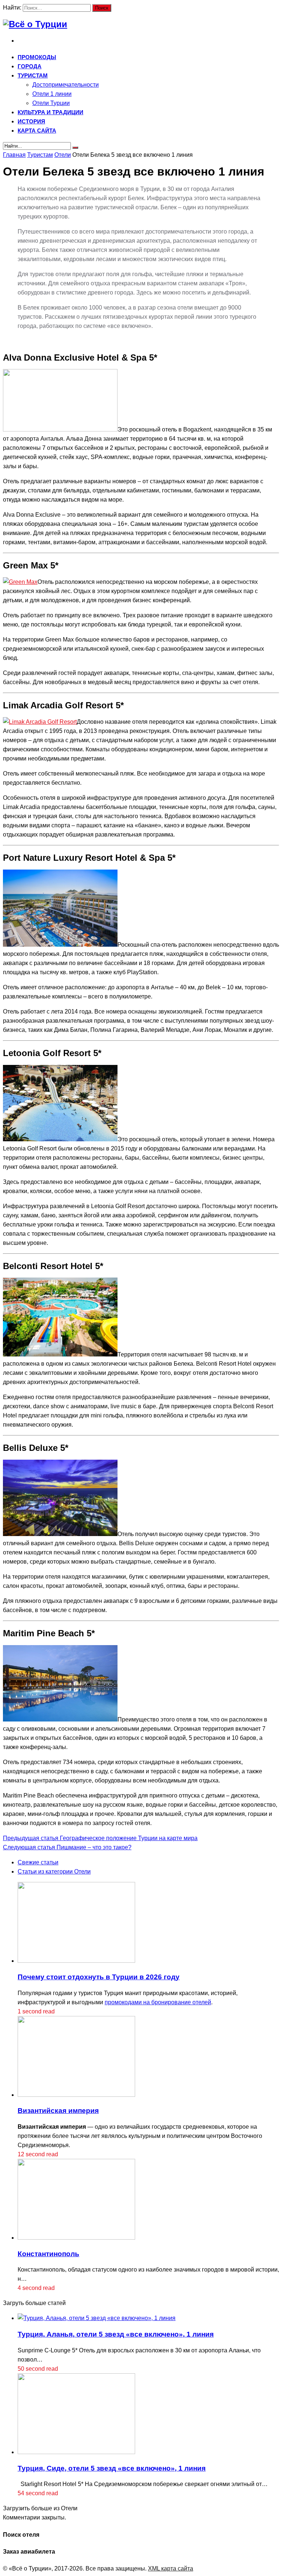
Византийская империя (58, 2111)
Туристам (40, 155)
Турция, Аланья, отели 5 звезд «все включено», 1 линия (116, 2334)
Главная (14, 155)
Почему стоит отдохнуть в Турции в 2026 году (99, 1977)
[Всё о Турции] (35, 24)
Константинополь (48, 2254)
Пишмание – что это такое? (67, 1847)
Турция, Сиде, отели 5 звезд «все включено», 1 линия (112, 2468)
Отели (63, 155)
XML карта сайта (171, 2568)
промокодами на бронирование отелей (158, 2002)
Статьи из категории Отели (54, 1872)
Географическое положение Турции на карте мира (100, 1838)
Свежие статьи (38, 1862)
